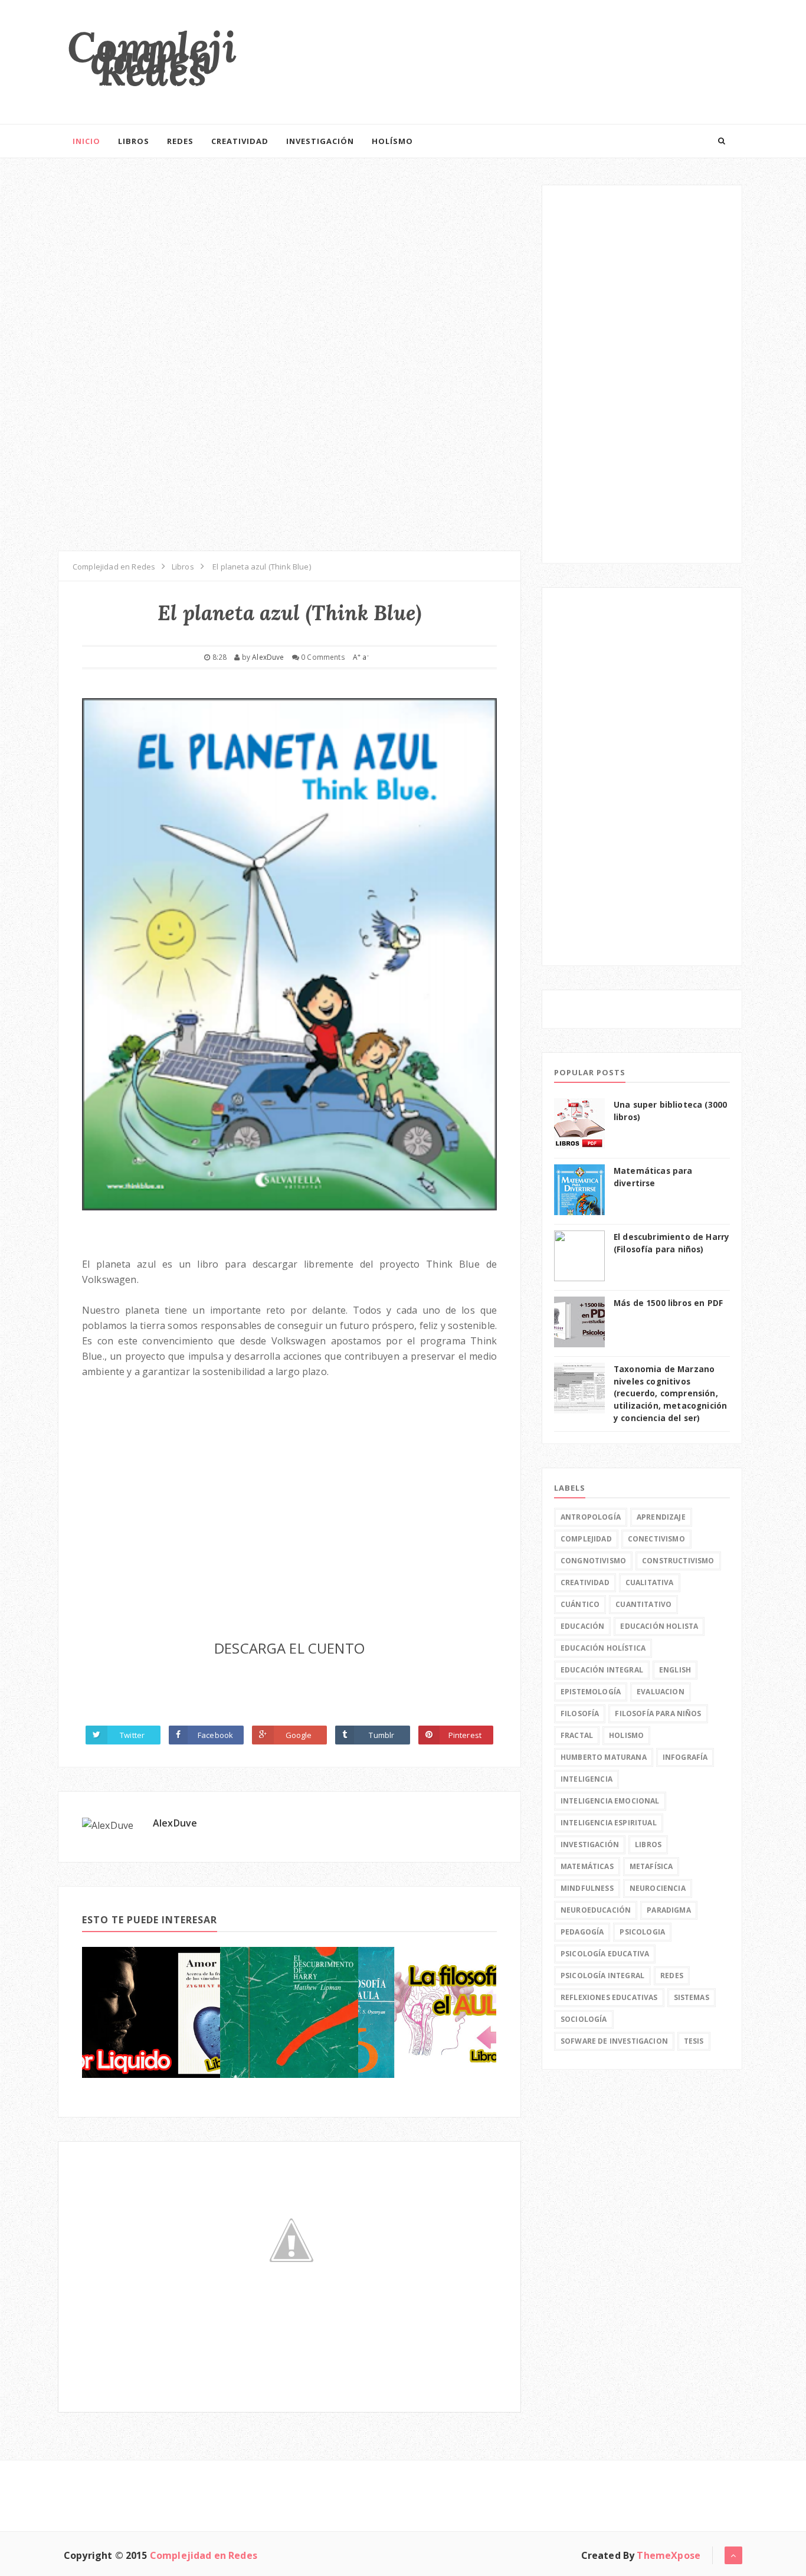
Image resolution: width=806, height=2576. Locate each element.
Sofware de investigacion (614, 2041)
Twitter (132, 1735)
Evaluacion (661, 1692)
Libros (134, 141)
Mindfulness (587, 1888)
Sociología (584, 2019)
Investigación (320, 141)
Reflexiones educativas (609, 1997)
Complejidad (586, 1539)
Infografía (685, 1757)
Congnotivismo (593, 1561)
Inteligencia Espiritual (609, 1823)
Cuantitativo (643, 1604)
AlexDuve (175, 1823)
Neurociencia (658, 1888)
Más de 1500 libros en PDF (668, 1303)
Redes (180, 141)
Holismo (626, 1735)
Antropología (591, 1517)
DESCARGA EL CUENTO (289, 1648)
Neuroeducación (596, 1910)
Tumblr (381, 1735)
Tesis (694, 2041)
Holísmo (392, 141)
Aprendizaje (661, 1517)
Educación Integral (602, 1670)
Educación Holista (659, 1626)
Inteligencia (587, 1779)
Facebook (215, 1735)
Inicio (86, 141)
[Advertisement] (527, 56)
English (675, 1670)
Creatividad (240, 141)
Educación (582, 1626)
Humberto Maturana (604, 1757)
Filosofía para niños (658, 1713)
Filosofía (580, 1713)
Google (299, 1735)
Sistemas (692, 1997)
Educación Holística (603, 1648)
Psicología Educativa (605, 1954)
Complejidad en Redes (152, 59)
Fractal (577, 1735)
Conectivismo (656, 1539)
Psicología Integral (602, 1976)
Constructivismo (678, 1561)
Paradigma (669, 1910)
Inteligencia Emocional (610, 1801)
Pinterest (465, 1735)
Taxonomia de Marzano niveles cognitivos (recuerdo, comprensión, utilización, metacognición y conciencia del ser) (670, 1393)
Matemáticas (587, 1866)
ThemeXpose (669, 2555)
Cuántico (580, 1604)
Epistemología (591, 1692)
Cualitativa (650, 1582)
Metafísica (651, 1866)
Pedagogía (582, 1932)
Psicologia (642, 1932)
